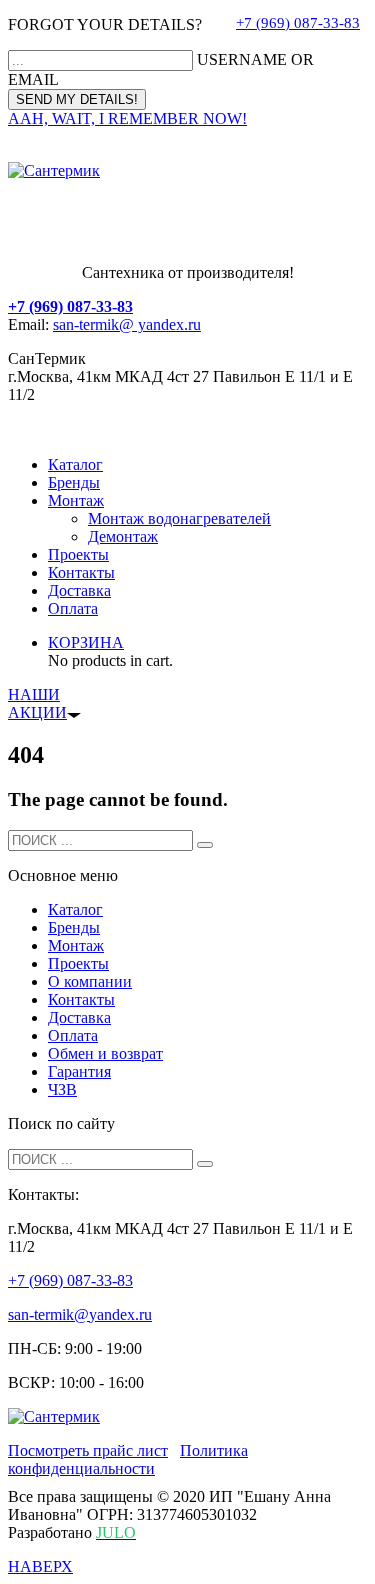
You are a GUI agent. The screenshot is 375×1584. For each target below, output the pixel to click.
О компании (90, 981)
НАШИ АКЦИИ (37, 703)
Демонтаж (123, 536)
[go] (205, 845)
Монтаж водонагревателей (179, 518)
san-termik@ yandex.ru (127, 324)
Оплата (73, 608)
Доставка (79, 590)
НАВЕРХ (40, 1566)
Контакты (81, 572)
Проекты (78, 554)
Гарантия (79, 1071)
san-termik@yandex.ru (80, 1314)
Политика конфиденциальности (128, 1459)
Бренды (74, 482)
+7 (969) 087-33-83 (298, 23)
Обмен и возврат (105, 1053)
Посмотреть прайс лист (88, 1450)
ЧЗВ (62, 1089)
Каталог (75, 464)
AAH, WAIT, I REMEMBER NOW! (127, 118)
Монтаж (76, 500)
